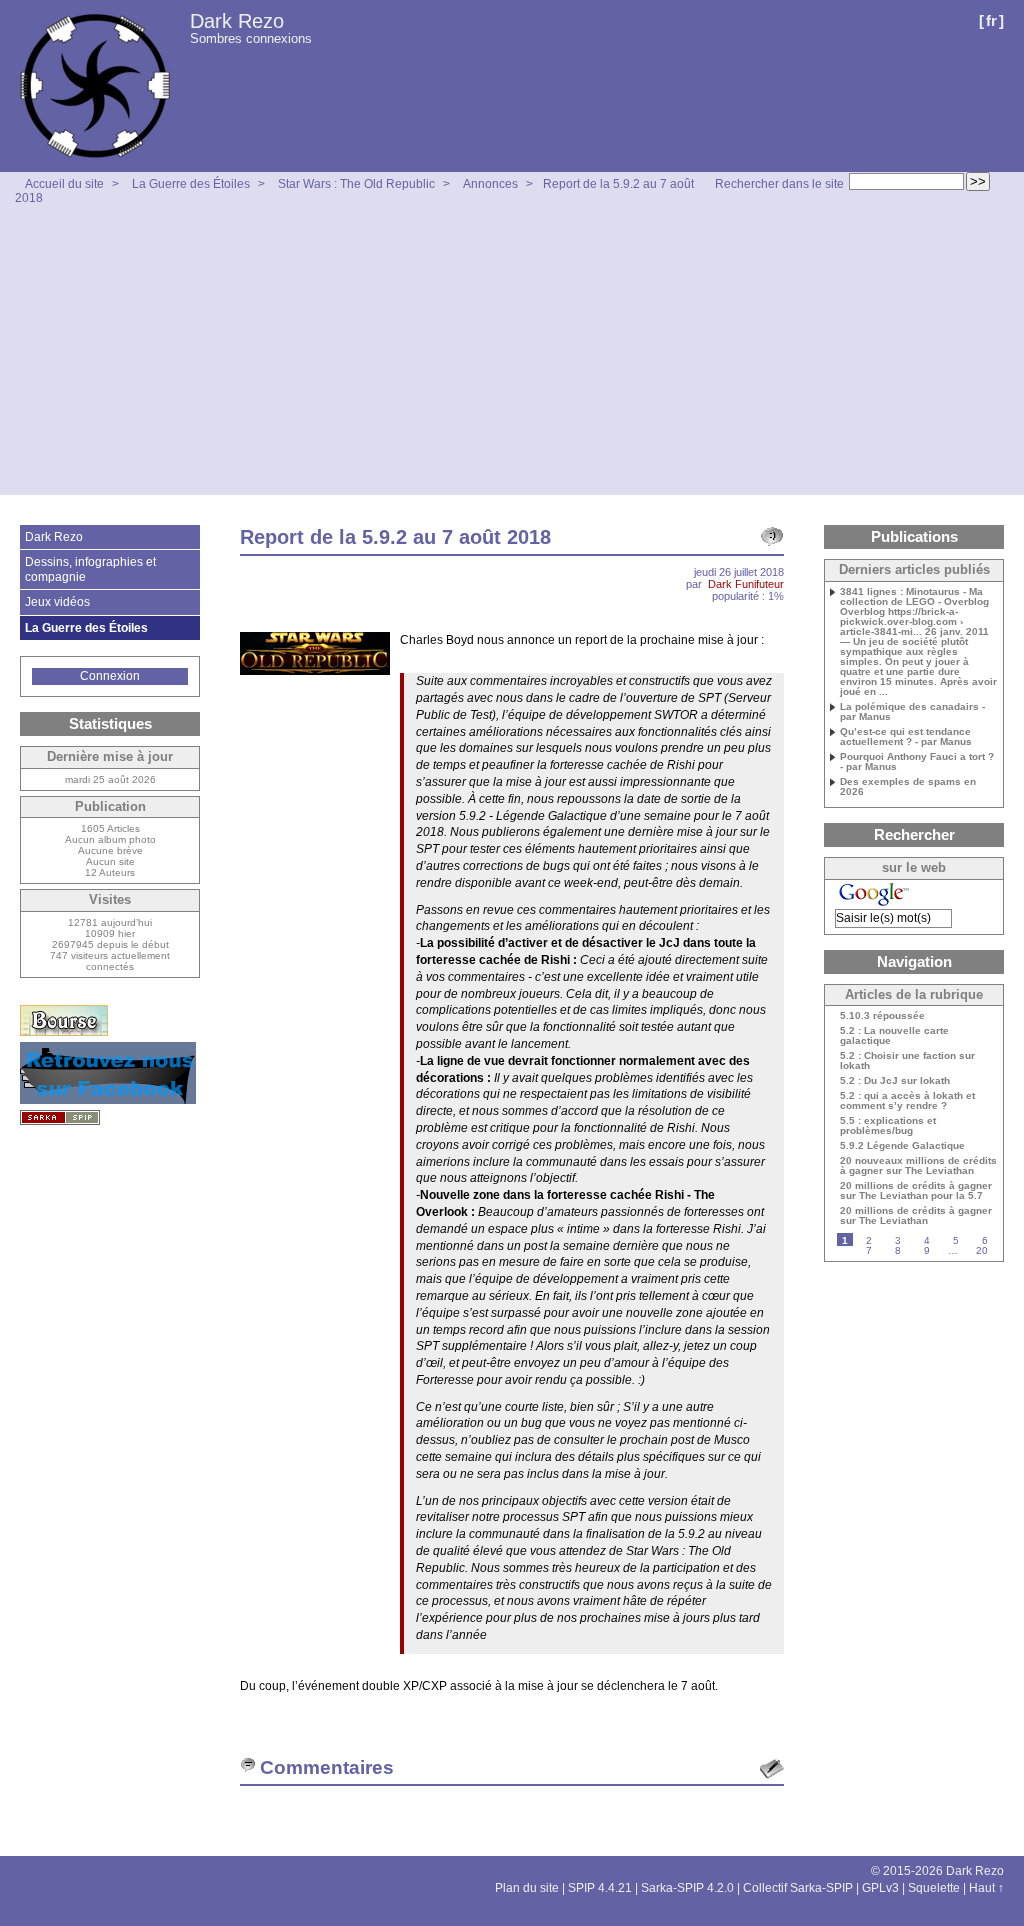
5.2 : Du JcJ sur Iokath (895, 1081)
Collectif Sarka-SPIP (798, 1888)
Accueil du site (64, 184)
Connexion (110, 676)
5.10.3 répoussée (882, 1016)
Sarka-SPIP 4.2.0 (687, 1888)
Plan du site (527, 1888)
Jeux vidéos (57, 602)
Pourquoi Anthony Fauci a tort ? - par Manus (917, 762)
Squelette (934, 1888)
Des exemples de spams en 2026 (908, 787)
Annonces (490, 184)
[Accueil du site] (95, 86)
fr (991, 20)
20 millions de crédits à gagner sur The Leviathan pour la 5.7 (916, 1191)
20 (982, 1250)
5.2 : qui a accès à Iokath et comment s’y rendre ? (907, 1101)
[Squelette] (60, 1117)
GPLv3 (880, 1888)
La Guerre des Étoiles (191, 184)
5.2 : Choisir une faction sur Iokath (907, 1061)
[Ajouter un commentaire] (772, 1769)
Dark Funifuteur (746, 584)
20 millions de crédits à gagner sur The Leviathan (916, 1216)
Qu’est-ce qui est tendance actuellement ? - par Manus (906, 737)
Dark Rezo (237, 21)
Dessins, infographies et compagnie (90, 569)
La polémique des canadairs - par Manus (912, 712)
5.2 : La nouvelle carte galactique (894, 1036)
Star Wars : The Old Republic (356, 184)
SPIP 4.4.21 (600, 1888)
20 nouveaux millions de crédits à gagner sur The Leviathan (918, 1166)
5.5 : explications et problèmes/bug (888, 1126)
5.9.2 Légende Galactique (902, 1146)
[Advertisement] (512, 355)
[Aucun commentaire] (772, 537)
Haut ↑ (986, 1888)
